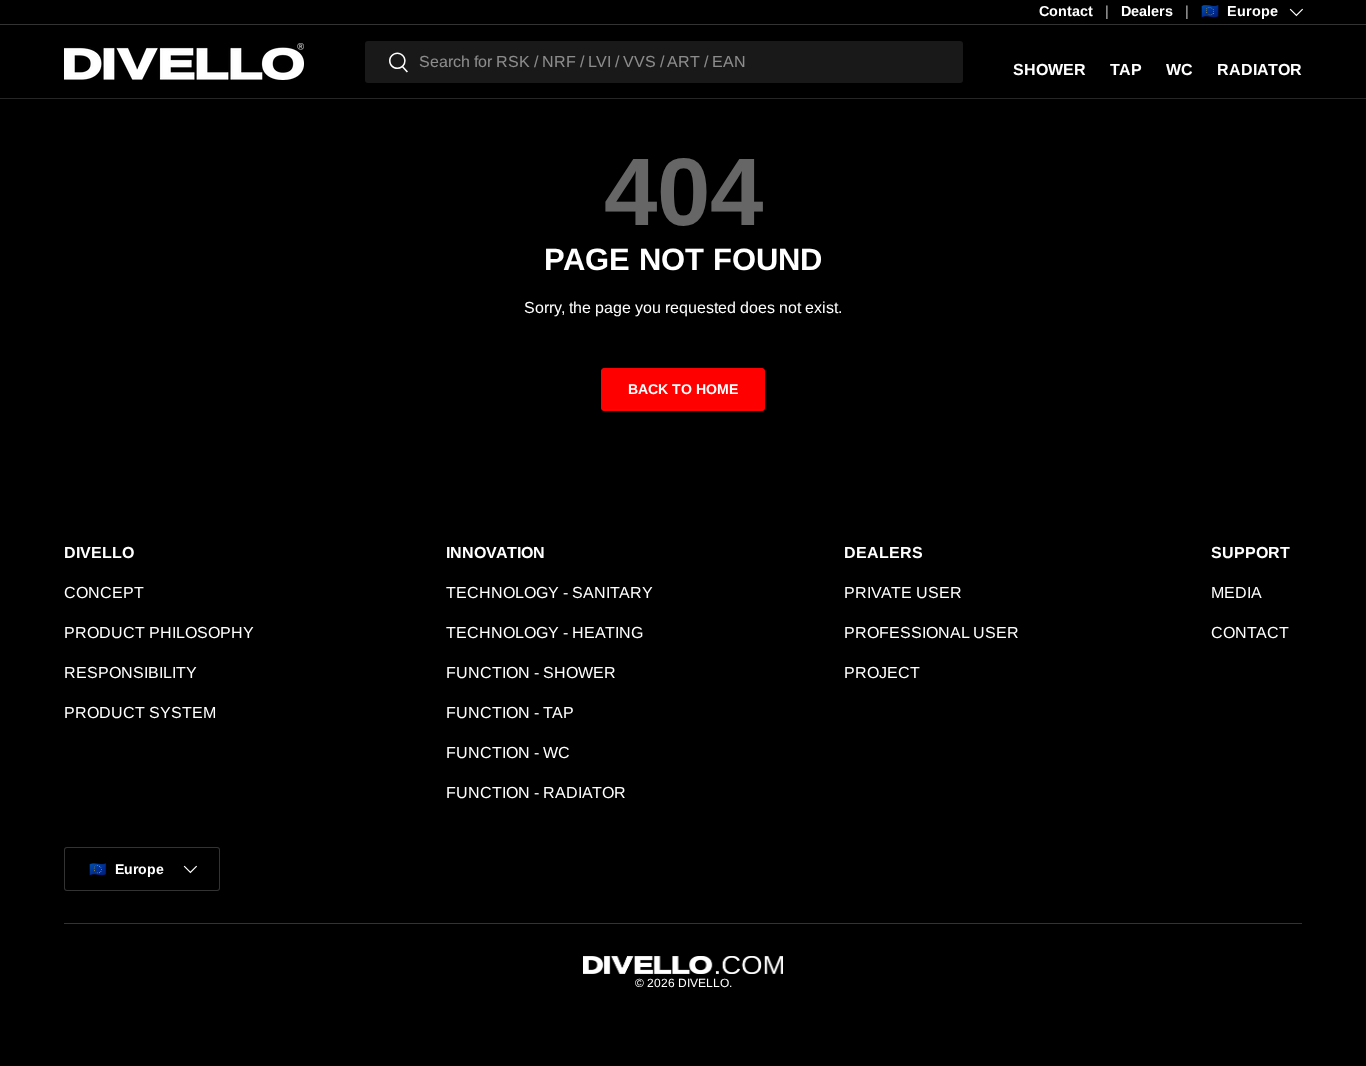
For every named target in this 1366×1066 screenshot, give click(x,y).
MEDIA (1236, 592)
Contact (1066, 11)
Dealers (1147, 11)
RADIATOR (1259, 69)
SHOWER (1049, 69)
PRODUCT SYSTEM (140, 712)
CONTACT (1250, 632)
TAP (1126, 69)
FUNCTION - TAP (510, 712)
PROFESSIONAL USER (931, 632)
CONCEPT (104, 592)
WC (1179, 69)
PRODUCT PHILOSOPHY (159, 632)
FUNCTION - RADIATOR (536, 792)
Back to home (683, 389)
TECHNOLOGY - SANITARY (549, 592)
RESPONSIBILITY (130, 672)
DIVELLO (703, 983)
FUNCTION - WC (508, 752)
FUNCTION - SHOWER (531, 672)
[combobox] (664, 62)
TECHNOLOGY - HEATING (544, 632)
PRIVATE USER (903, 592)
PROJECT (882, 672)
